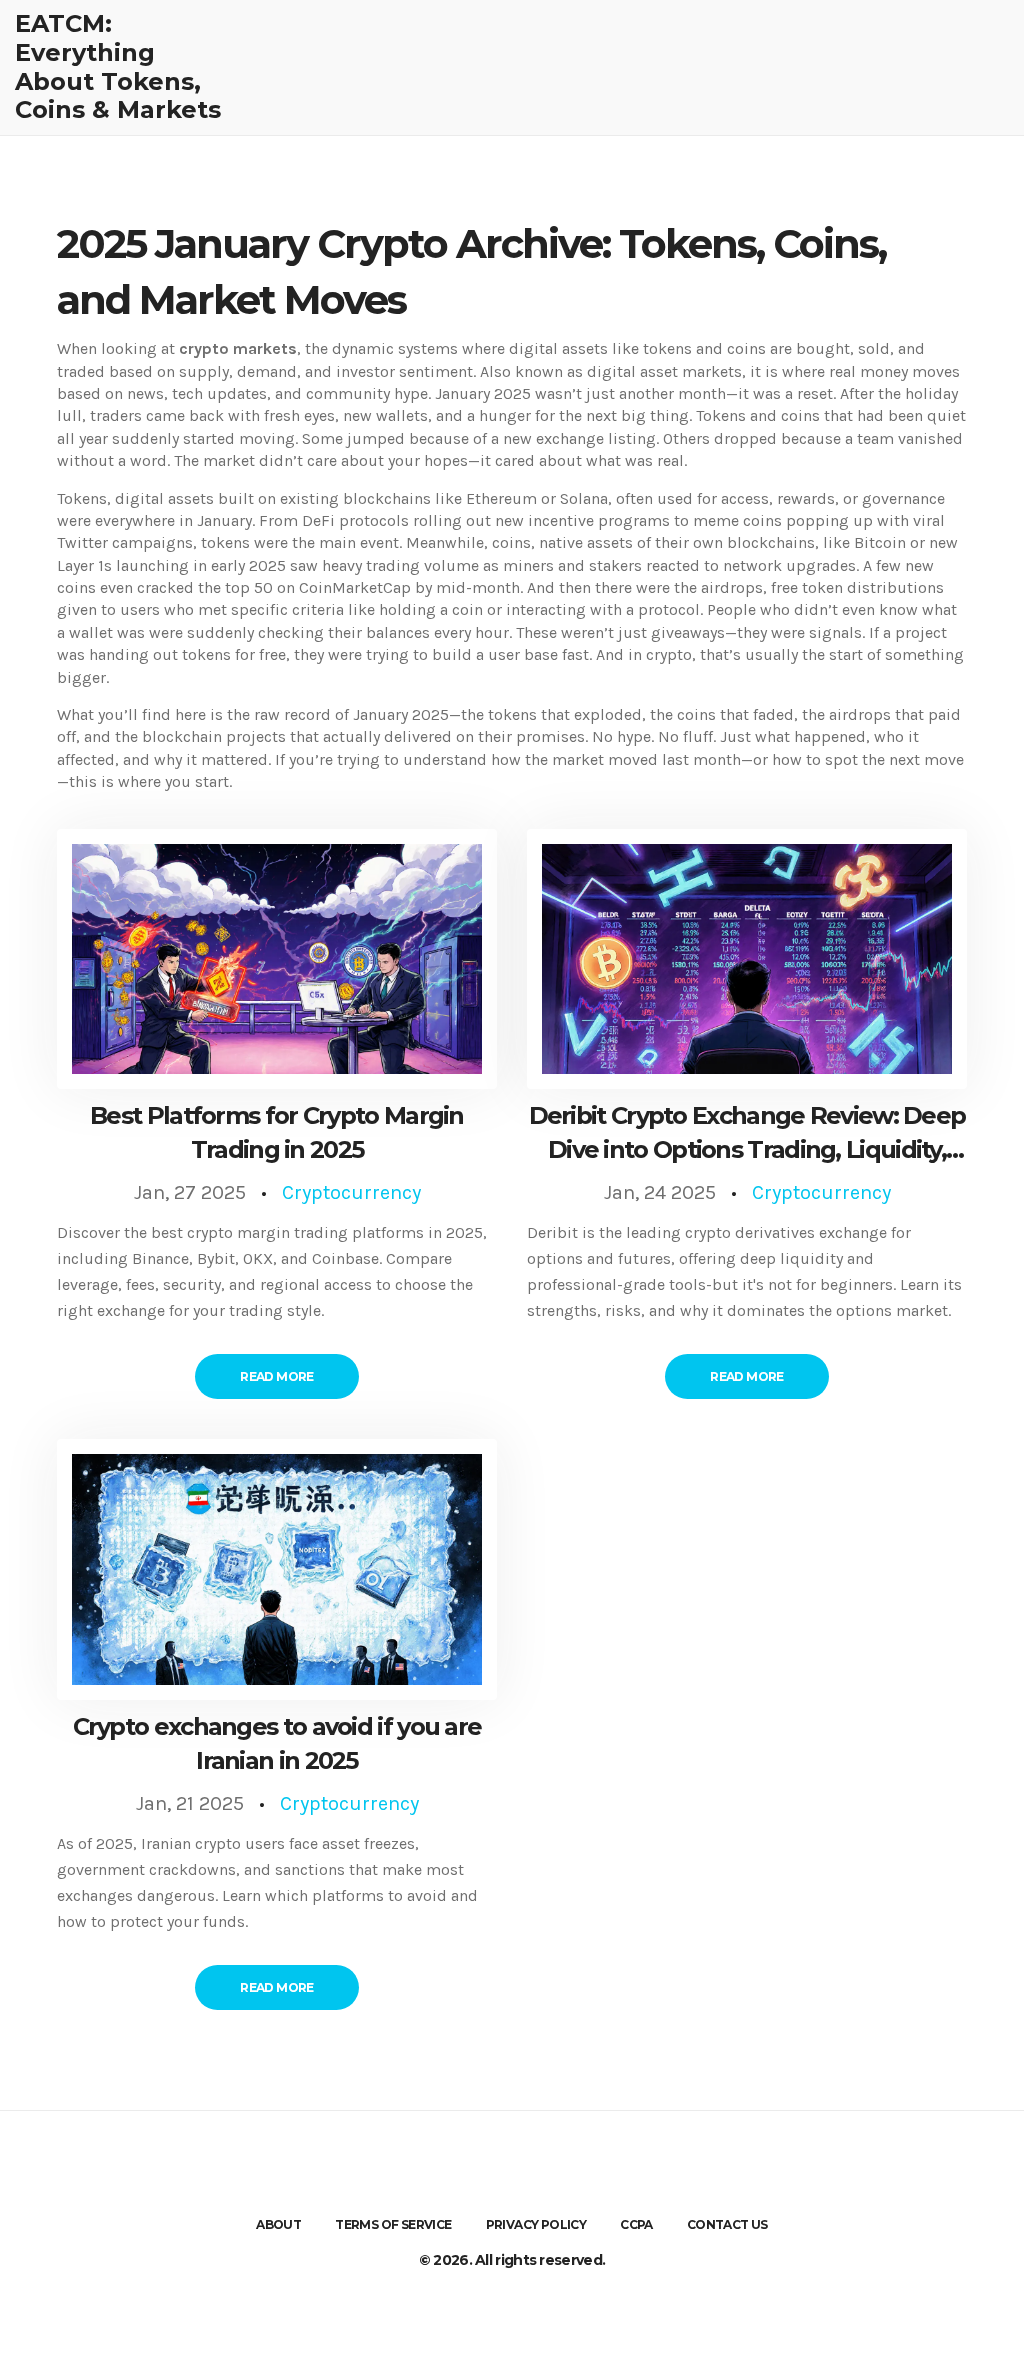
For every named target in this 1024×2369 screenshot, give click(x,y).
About (278, 2224)
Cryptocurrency (351, 1192)
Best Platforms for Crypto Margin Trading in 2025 (277, 1132)
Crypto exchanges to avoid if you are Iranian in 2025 (277, 1743)
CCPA (636, 2224)
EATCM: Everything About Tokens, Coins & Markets (118, 67)
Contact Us (727, 2224)
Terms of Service (393, 2224)
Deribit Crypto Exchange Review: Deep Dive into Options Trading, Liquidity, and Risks (747, 1133)
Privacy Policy (536, 2224)
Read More (277, 1376)
